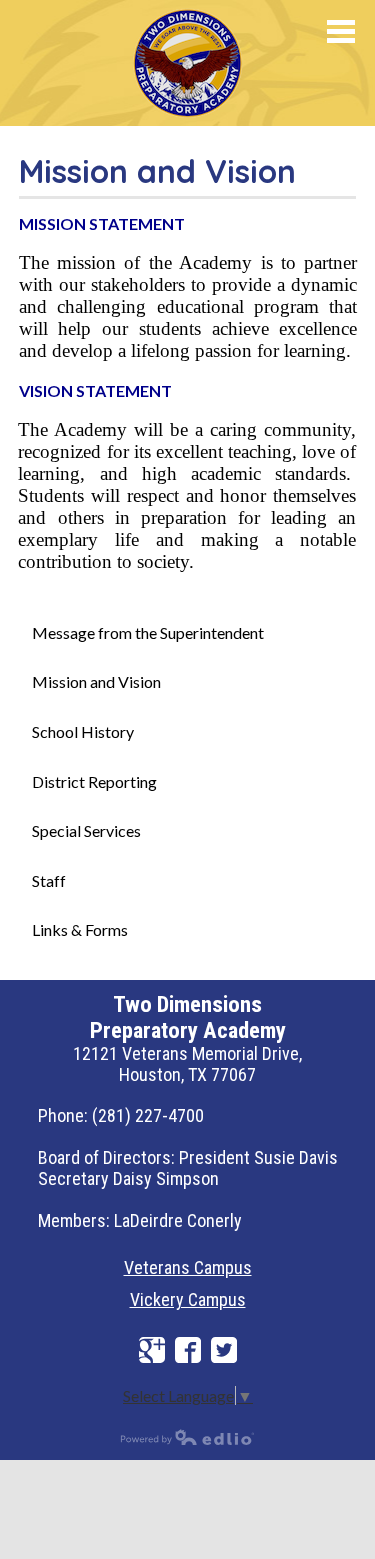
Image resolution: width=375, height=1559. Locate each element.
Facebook (188, 1350)
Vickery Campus (188, 1299)
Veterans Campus (188, 1267)
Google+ (152, 1350)
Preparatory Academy (187, 63)
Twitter (224, 1350)
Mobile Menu (341, 31)
